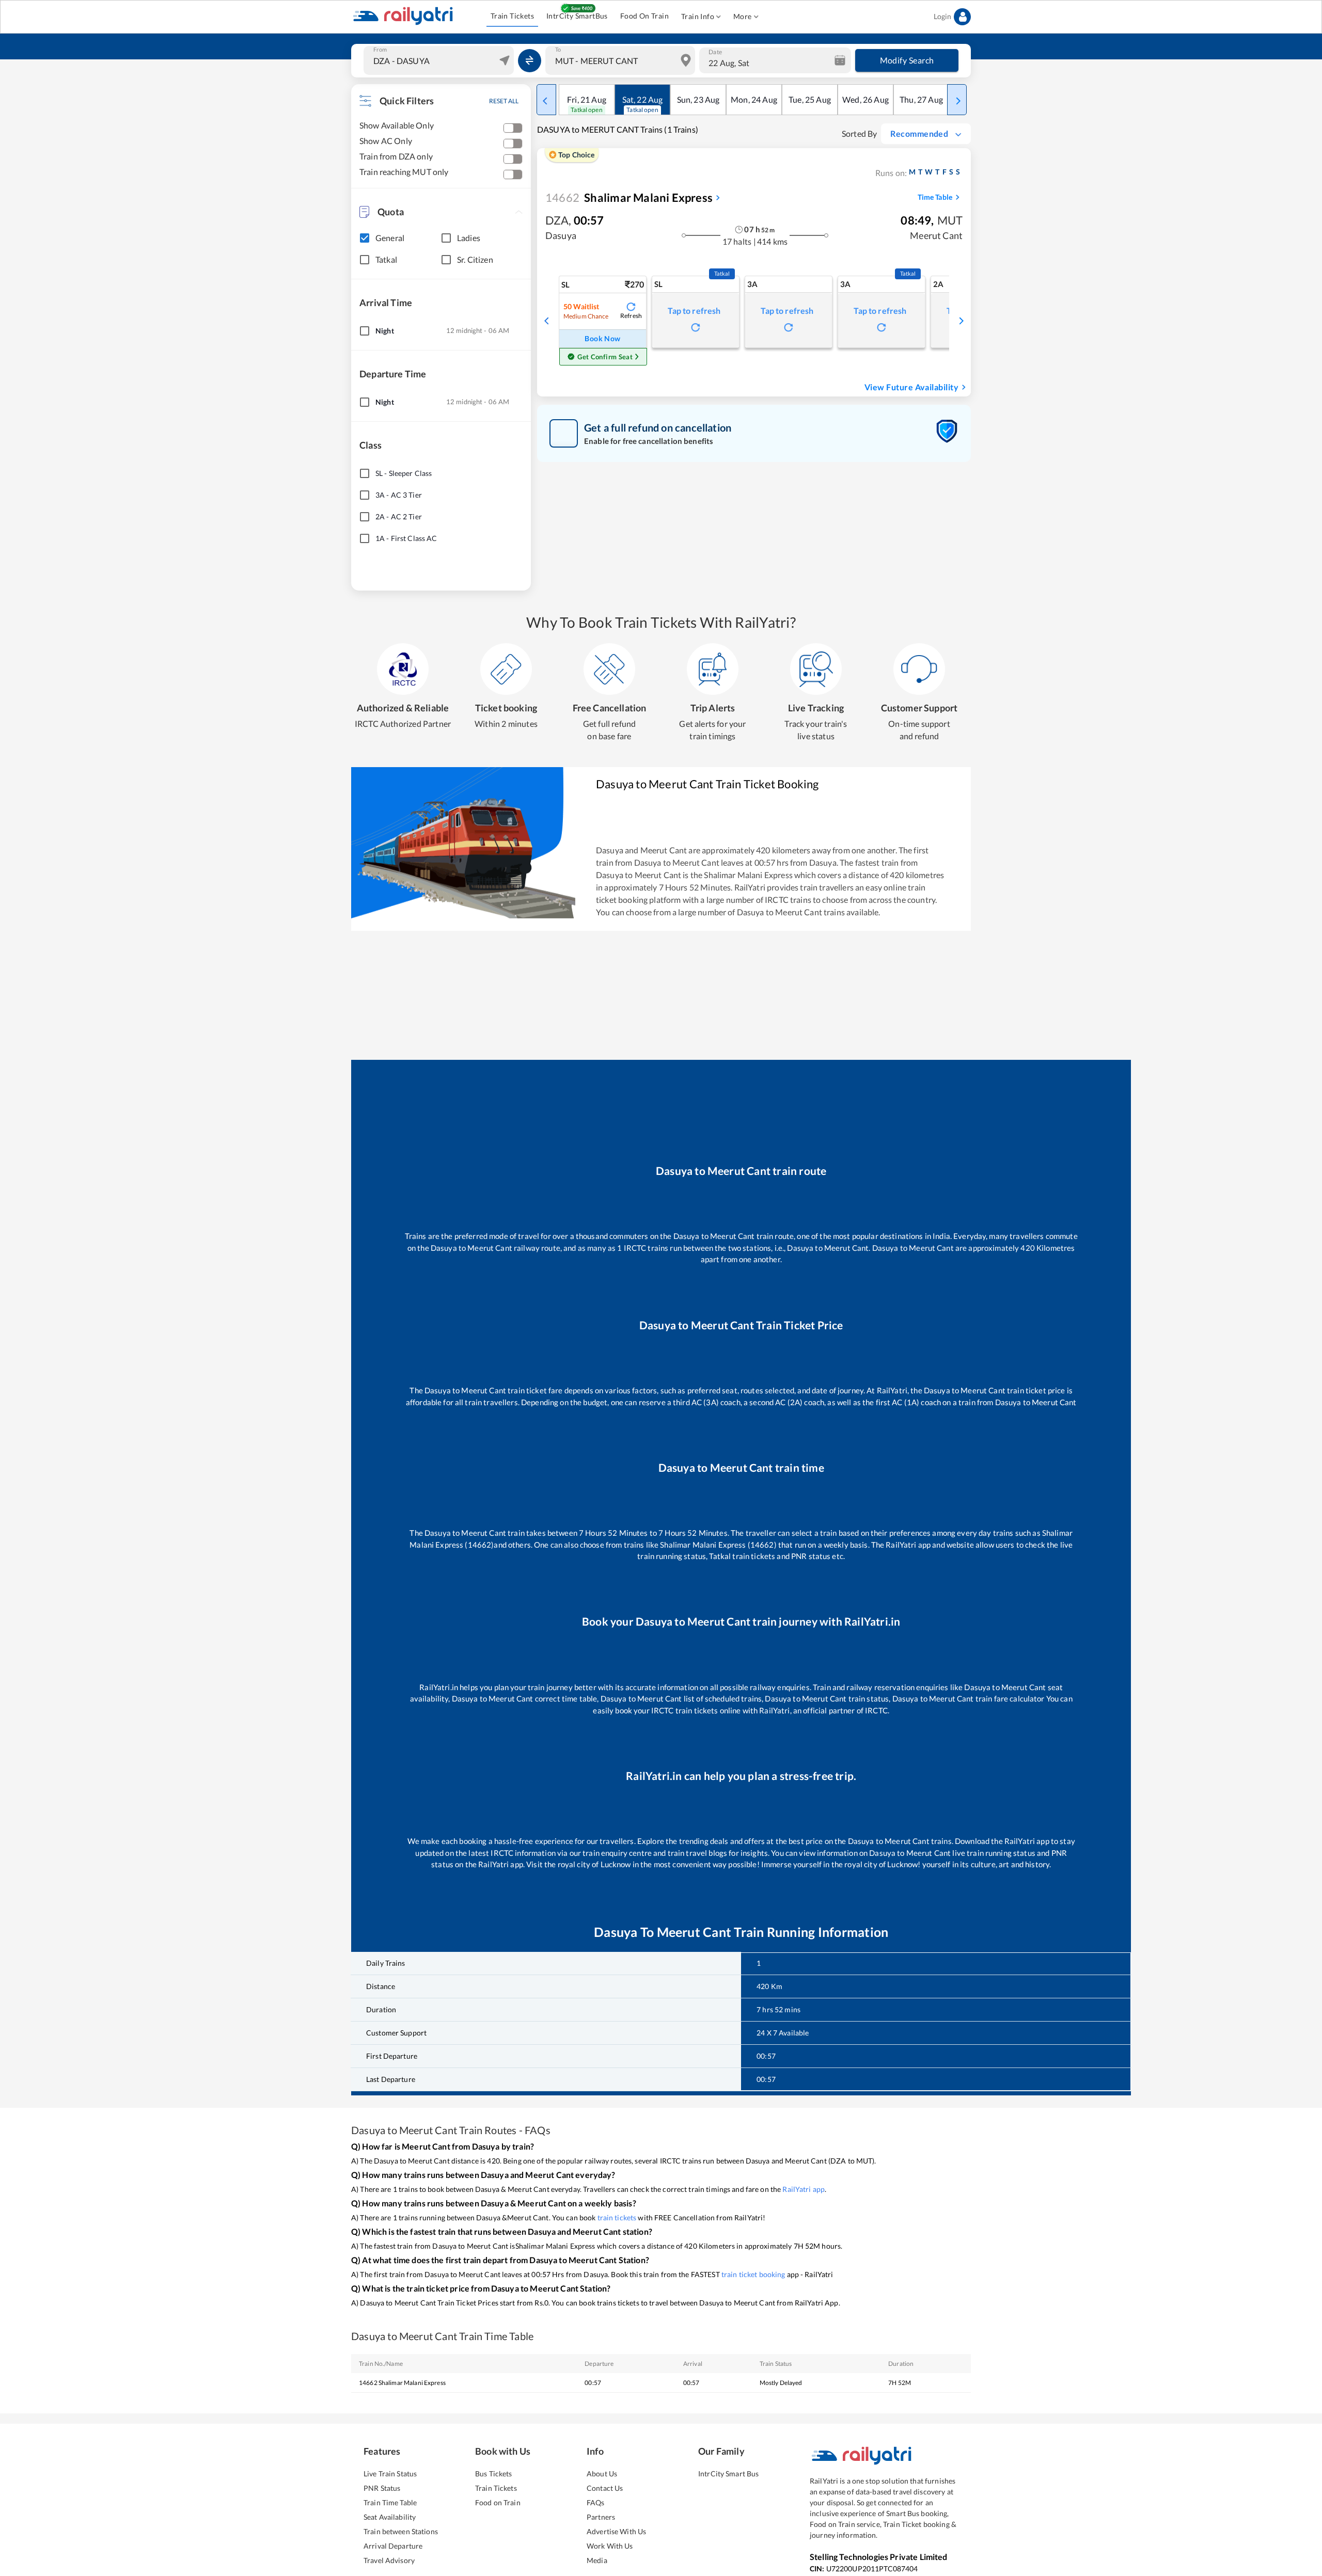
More (743, 16)
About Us (602, 2474)
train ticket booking (753, 2274)
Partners (601, 2517)
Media (597, 2560)
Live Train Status (390, 2474)
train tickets (617, 2217)
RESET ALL (504, 101)
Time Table (935, 197)
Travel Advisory (389, 2560)
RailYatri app (804, 2189)
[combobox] (440, 60)
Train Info (698, 16)
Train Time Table (390, 2502)
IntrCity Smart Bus (728, 2474)
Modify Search (907, 60)
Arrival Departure (393, 2546)
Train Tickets (512, 16)
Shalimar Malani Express (629, 197)
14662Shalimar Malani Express (402, 2383)
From (380, 50)
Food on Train (498, 2502)
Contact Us (605, 2488)
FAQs (596, 2502)
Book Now (602, 338)
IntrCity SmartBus (577, 16)
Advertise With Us (616, 2531)
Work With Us (610, 2546)
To (558, 50)
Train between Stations (401, 2531)
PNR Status (382, 2488)
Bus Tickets (493, 2474)
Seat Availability (390, 2517)
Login (942, 16)
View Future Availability (911, 387)
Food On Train (644, 16)
